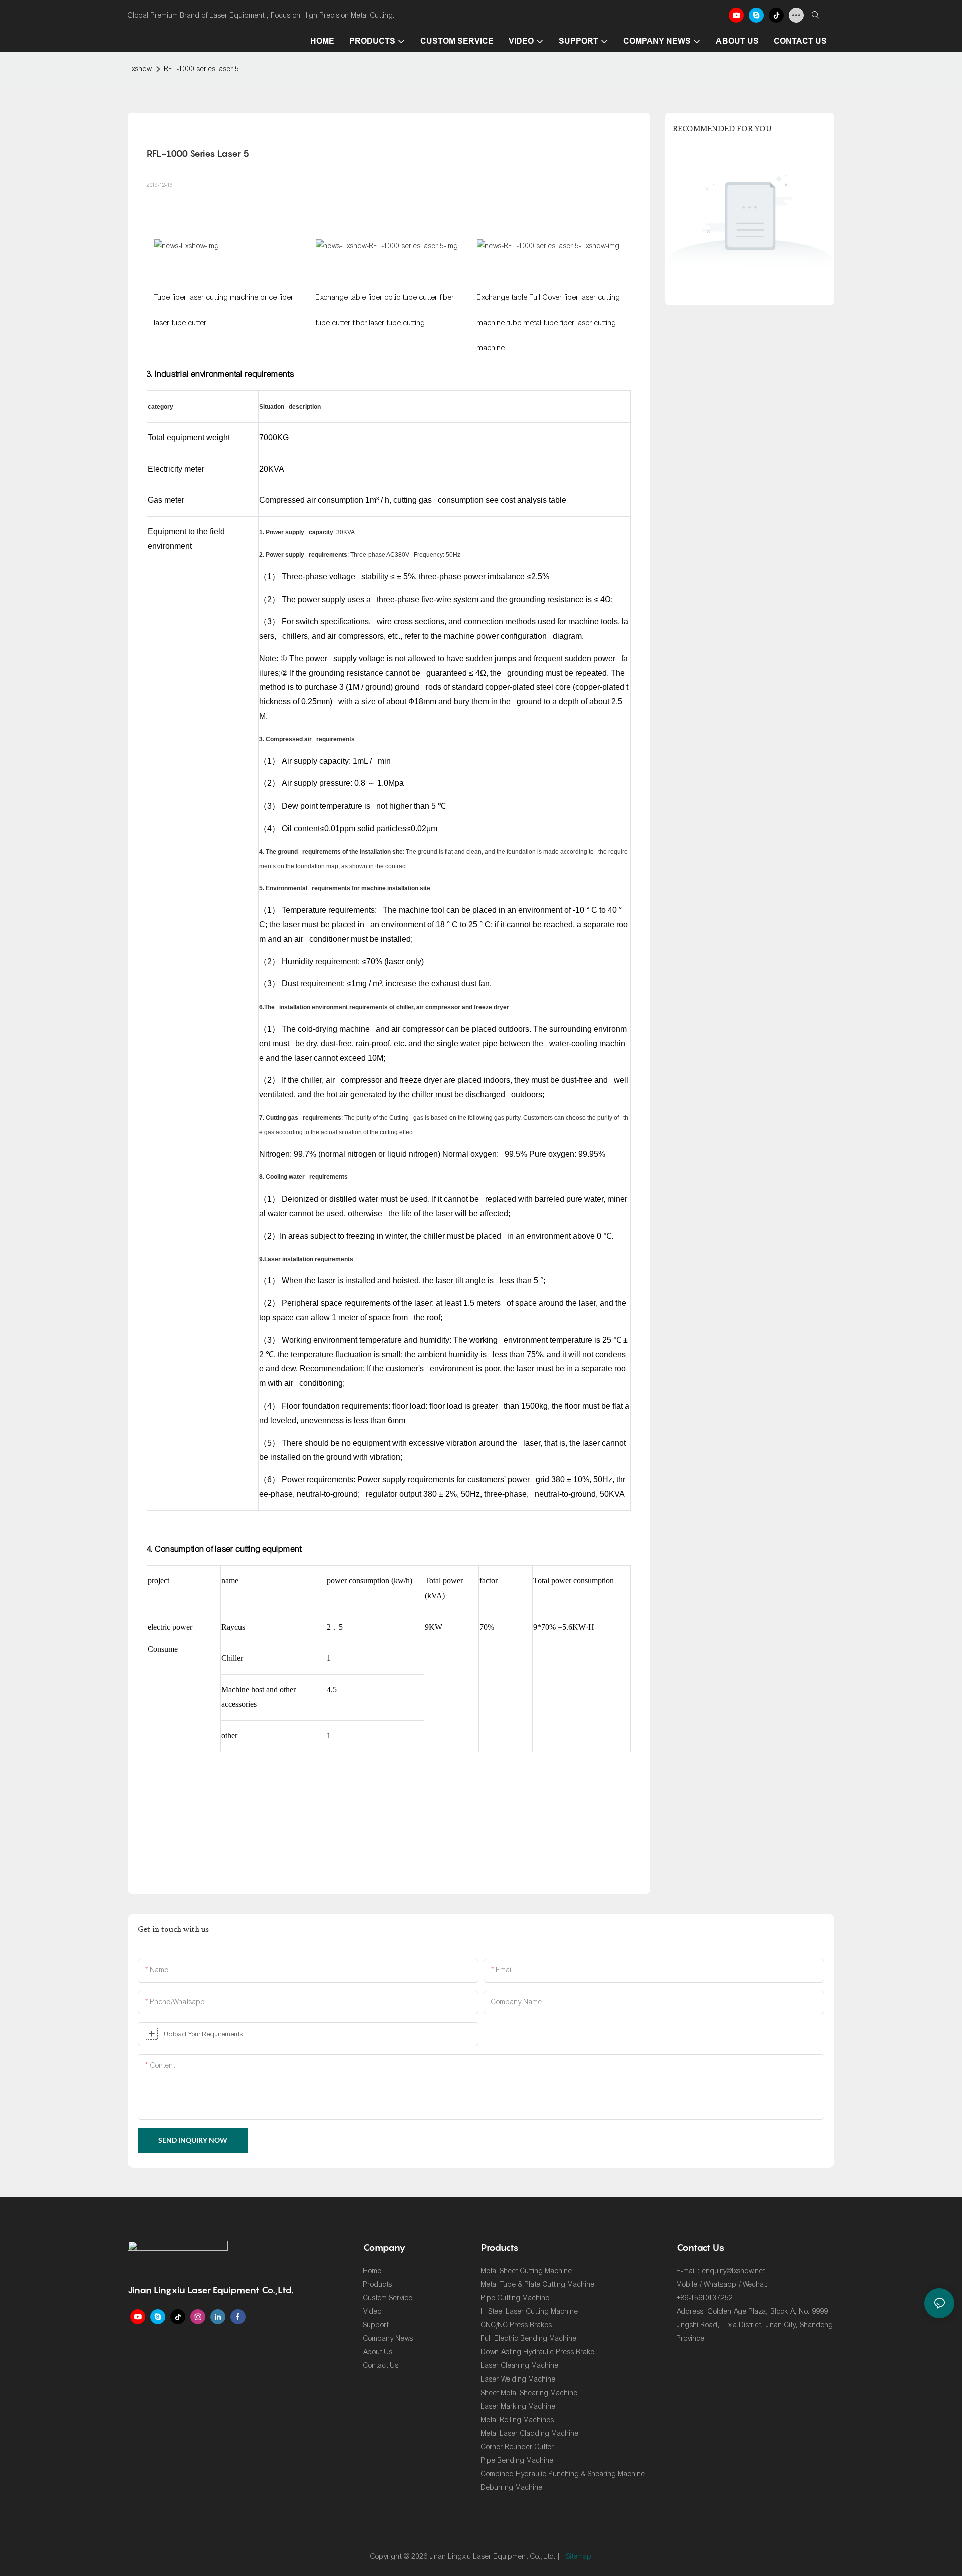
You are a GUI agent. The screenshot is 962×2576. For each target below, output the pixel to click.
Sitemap (579, 2557)
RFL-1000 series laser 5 (202, 69)
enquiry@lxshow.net (734, 2271)
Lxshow (140, 69)
